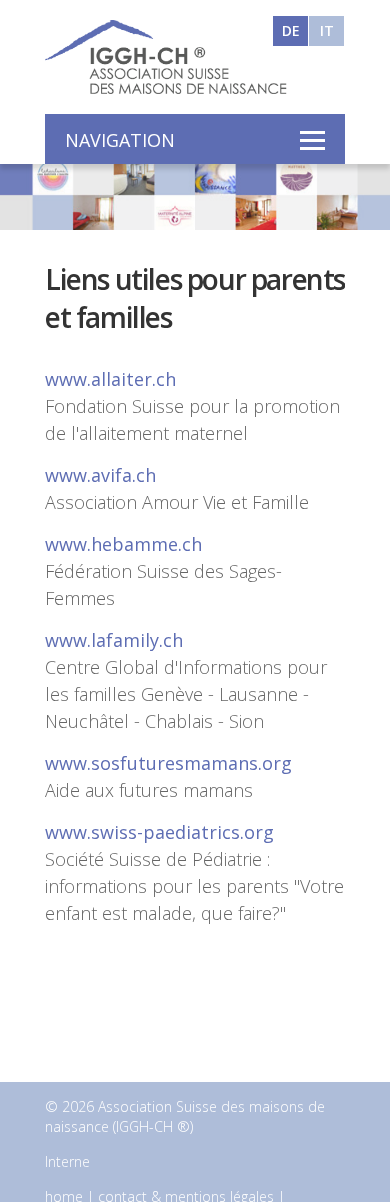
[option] (195, 195)
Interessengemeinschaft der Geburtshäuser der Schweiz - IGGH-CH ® (170, 57)
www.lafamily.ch (114, 640)
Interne (67, 1161)
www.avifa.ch (100, 475)
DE (291, 30)
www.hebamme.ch (123, 544)
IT (327, 30)
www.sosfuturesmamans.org (168, 763)
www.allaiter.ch (110, 379)
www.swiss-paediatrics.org (159, 832)
